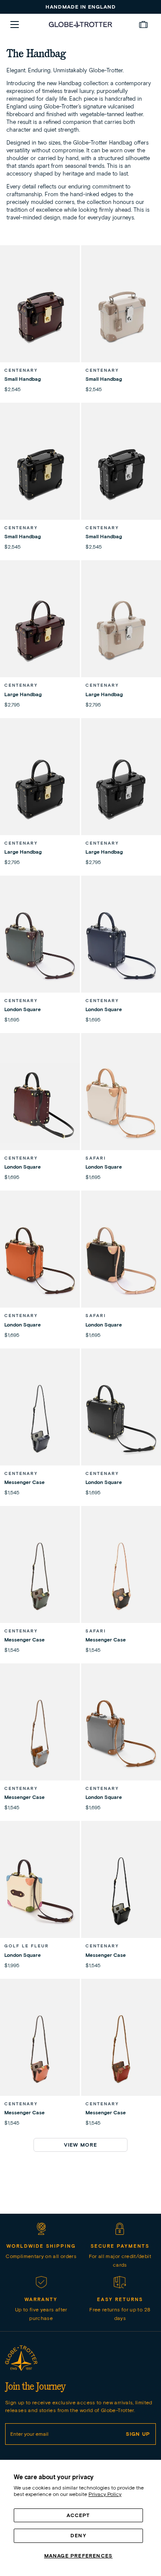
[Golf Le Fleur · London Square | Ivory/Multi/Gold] (40, 1891)
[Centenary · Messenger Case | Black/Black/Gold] (121, 1891)
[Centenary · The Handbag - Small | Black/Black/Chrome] (121, 473)
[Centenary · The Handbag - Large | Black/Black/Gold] (40, 788)
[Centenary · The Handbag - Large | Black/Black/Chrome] (121, 788)
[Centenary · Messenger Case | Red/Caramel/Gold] (121, 2049)
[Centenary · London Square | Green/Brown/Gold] (40, 946)
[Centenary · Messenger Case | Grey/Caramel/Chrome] (40, 1734)
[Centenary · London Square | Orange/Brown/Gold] (40, 1261)
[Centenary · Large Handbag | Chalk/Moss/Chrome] (121, 630)
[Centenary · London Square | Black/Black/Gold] (121, 1419)
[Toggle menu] (15, 25)
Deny (78, 2535)
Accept (78, 2515)
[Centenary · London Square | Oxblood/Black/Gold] (40, 1103)
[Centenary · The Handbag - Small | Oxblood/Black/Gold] (40, 315)
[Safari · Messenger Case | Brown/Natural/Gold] (121, 1576)
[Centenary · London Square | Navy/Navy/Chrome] (121, 946)
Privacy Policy (105, 2494)
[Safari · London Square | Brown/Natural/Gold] (121, 1261)
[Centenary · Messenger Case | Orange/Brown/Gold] (40, 2049)
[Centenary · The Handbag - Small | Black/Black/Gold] (40, 473)
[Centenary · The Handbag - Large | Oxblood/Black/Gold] (40, 630)
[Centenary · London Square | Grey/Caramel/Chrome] (121, 1734)
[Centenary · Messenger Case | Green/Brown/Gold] (40, 1576)
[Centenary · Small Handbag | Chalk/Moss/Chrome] (121, 315)
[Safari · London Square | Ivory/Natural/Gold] (121, 1103)
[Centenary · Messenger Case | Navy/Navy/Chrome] (40, 1419)
